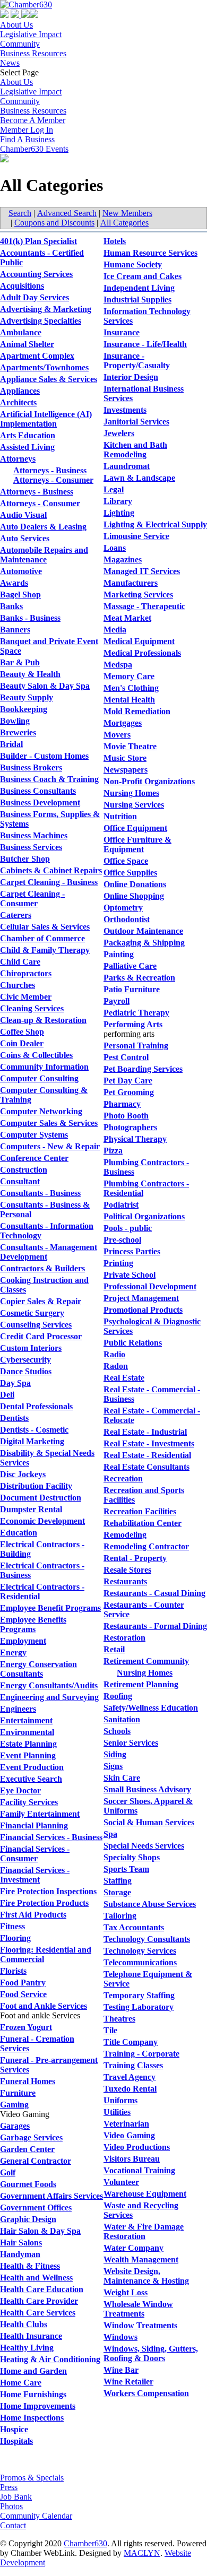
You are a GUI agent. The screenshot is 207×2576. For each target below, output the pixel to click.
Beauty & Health (30, 674)
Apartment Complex (37, 356)
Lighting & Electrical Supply (155, 524)
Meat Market (127, 618)
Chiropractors (26, 973)
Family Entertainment (40, 1814)
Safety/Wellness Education (151, 1708)
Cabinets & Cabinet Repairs (51, 870)
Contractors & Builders (42, 1268)
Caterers (16, 915)
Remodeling (125, 1535)
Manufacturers (131, 583)
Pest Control (126, 1057)
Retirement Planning (141, 1684)
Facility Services (29, 1802)
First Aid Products (33, 1915)
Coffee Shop (22, 1032)
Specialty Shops (132, 1857)
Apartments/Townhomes (44, 367)
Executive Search (31, 1779)
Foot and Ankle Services (44, 2006)
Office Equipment (135, 828)
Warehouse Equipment (145, 2194)
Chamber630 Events (34, 149)
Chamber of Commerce (42, 938)
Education (19, 1533)
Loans (115, 548)
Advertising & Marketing (46, 309)
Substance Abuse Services (150, 1904)
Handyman (20, 2254)
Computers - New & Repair (50, 1146)
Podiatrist (121, 1205)
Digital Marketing (32, 1441)
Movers (117, 735)
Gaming (14, 2105)
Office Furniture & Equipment (137, 844)
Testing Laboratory (139, 2007)
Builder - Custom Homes (44, 756)
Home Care (21, 2383)
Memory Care (129, 676)
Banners (15, 630)
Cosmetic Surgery (32, 1313)
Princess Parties (132, 1251)
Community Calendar (36, 2516)
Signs (113, 1766)
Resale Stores (127, 1570)
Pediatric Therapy (136, 1013)
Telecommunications (140, 1962)
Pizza (113, 1151)
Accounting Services (36, 274)
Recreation (123, 1478)
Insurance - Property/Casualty (137, 361)
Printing (118, 1263)
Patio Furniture (132, 989)
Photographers (130, 1127)
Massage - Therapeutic (144, 606)
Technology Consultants (147, 1939)
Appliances (20, 391)
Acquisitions (22, 286)
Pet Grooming (129, 1092)
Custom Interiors (31, 1348)
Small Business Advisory (147, 1789)
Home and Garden (33, 2371)
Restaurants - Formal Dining (155, 1626)
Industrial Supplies (137, 300)
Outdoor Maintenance (143, 931)
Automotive (21, 571)
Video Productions (137, 2147)
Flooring (15, 1938)
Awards (14, 583)
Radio (114, 1354)
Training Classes (133, 2065)
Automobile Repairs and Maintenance (44, 555)
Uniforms (120, 2100)
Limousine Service (136, 536)
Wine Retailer (128, 2382)
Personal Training (136, 1046)
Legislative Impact (31, 34)
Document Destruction (41, 1498)
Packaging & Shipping (144, 943)
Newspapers (126, 770)
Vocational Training (139, 2170)
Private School (130, 1275)
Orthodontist (127, 919)
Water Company (133, 2248)
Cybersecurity (25, 1360)
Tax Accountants (134, 1927)
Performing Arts (133, 1024)
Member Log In (27, 130)
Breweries (18, 732)
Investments (125, 410)
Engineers (18, 1709)
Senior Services (131, 1743)
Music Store (125, 758)
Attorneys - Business (50, 470)
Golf (8, 2172)
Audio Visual (23, 515)
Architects (18, 402)
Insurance (122, 332)
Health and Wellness (36, 2278)
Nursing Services (134, 805)
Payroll (117, 1001)
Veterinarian (126, 2124)
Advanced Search (67, 213)
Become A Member (33, 120)
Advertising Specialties (41, 321)
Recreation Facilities (140, 1511)
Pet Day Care (128, 1081)
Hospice (14, 2429)
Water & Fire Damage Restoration (144, 2231)
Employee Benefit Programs (50, 1608)
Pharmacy (122, 1104)
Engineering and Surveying (49, 1697)
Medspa (118, 665)
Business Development (40, 803)
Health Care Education (42, 2289)
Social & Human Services (149, 1822)
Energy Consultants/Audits (49, 1685)
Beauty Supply (27, 697)
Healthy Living (27, 2348)
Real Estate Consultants (146, 1467)
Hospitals (16, 2441)
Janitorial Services (136, 422)
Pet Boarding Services (143, 1069)
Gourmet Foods (28, 2184)
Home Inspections (32, 2418)
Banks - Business (30, 618)
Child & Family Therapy (45, 950)
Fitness (12, 1926)
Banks (11, 606)
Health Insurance (31, 2336)
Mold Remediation (137, 711)
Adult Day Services (34, 297)
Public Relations (133, 1343)
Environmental (27, 1732)
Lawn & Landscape (139, 478)
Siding (115, 1754)
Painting (119, 954)
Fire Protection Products (44, 1903)
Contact (13, 2525)
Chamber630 (85, 2543)
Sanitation (122, 1719)
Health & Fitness (30, 2266)
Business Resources (33, 53)
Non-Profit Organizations (149, 781)
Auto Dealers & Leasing (43, 527)
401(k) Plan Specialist (38, 241)
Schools (117, 1731)
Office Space (126, 861)
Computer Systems (34, 1135)
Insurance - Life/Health (145, 344)
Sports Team (126, 1869)
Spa (110, 1834)
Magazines (123, 560)
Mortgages (123, 723)
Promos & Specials (32, 2478)
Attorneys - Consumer (53, 480)
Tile (110, 2030)
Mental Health (129, 700)
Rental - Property (135, 1558)
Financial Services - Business (51, 1837)
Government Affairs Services (51, 2196)
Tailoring (120, 1916)
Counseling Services (36, 1325)
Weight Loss (126, 2292)
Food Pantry (23, 1983)
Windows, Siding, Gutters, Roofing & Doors (151, 2353)
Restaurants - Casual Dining (154, 1593)
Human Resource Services (150, 253)
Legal (114, 489)
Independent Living (139, 288)
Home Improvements (38, 2406)
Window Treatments (140, 2325)
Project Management (141, 1298)
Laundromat (127, 466)
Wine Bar (121, 2370)
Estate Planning (28, 1744)
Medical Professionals (142, 653)
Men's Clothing (131, 688)
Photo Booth (126, 1116)
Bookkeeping (24, 709)
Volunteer (121, 2182)
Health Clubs (24, 2324)
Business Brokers (31, 767)
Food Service (23, 1994)
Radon (116, 1366)
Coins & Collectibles (36, 1055)
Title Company (131, 2042)
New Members (127, 213)
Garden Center (27, 2149)
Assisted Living (27, 447)
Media (115, 630)
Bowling (15, 721)
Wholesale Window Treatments (138, 2309)
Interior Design (131, 377)
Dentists (14, 1418)
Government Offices (36, 2208)
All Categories (124, 223)
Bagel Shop (20, 595)
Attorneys (18, 459)
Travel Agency (130, 2077)
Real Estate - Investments (149, 1443)
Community (20, 44)
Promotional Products (143, 1310)
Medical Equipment (139, 641)
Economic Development (42, 1521)
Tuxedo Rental (130, 2089)
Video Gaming (129, 2135)
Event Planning (28, 1755)
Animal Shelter (27, 344)
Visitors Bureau (132, 2159)
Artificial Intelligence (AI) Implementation (46, 419)
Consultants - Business (40, 1193)
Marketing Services (138, 595)
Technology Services (140, 1951)
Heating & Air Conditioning (50, 2359)
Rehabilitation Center (143, 1523)
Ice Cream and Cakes (143, 276)
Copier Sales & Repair (41, 1301)
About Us (16, 25)
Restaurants (125, 1581)
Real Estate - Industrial (145, 1432)
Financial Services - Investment (35, 1875)
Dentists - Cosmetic (34, 1430)
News (10, 63)
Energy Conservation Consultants (38, 1669)
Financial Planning (34, 1825)
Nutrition (120, 816)
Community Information (44, 1067)
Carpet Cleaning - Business (49, 882)
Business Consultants (38, 791)
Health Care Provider (39, 2301)
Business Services (31, 847)
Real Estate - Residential (147, 1455)
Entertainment (26, 1720)
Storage (117, 1892)
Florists (13, 1971)
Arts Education (28, 435)
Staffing (118, 1881)
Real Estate (124, 1378)
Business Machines (34, 835)
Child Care (20, 962)
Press (9, 2487)
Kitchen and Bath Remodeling (135, 450)
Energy (13, 1653)
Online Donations (135, 884)
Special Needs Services (144, 1846)
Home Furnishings (33, 2394)
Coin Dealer (22, 1043)
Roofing (118, 1696)
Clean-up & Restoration (43, 1020)
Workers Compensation (146, 2393)
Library (118, 501)
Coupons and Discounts (54, 223)
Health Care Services (38, 2313)
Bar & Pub (20, 662)
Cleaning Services (32, 1008)
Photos (11, 2506)
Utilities (117, 2112)
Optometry (123, 908)
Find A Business (27, 139)
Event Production (32, 1767)
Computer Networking (41, 1111)
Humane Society (133, 264)
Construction (24, 1170)
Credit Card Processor (41, 1336)
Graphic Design (28, 2219)
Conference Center (34, 1158)
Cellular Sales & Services (45, 927)
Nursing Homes (131, 793)
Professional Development (150, 1286)
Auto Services (25, 538)
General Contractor (36, 2161)
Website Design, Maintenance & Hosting (146, 2276)
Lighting (119, 513)
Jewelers (119, 433)
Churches (18, 985)
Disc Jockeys (23, 1474)
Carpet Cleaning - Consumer (32, 899)
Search (20, 213)
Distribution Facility (36, 1486)
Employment (23, 1641)
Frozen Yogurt (26, 2027)
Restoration (124, 1638)
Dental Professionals (36, 1406)
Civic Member (26, 997)
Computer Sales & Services (49, 1123)
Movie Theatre (130, 746)
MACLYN (142, 2553)
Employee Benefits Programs (33, 1624)
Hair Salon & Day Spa (40, 2231)
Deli (7, 1395)
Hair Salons (21, 2243)
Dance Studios (26, 1371)
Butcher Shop (25, 859)
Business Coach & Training (49, 779)
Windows (120, 2337)
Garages (15, 2126)
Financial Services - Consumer (35, 1854)
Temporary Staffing (139, 1995)
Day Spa (15, 1383)
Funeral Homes (28, 2081)
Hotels (115, 241)
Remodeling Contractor (146, 1546)
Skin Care (122, 1778)
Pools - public (128, 1228)
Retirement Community (146, 1661)
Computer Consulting (39, 1078)
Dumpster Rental (31, 1509)
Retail (114, 1649)
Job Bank (16, 2497)
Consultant (20, 1181)
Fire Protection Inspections (48, 1891)
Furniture (18, 2093)
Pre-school (122, 1240)
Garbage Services (31, 2137)
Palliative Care (130, 966)
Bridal (11, 744)
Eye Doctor (20, 1790)
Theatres (119, 2019)
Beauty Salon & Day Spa (45, 686)
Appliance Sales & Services (49, 379)
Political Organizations (144, 1216)
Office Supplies (130, 873)
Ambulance (21, 332)
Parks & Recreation (139, 978)
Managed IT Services (142, 571)
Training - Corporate (141, 2054)
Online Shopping (134, 896)
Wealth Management (141, 2260)
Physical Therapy (135, 1139)
